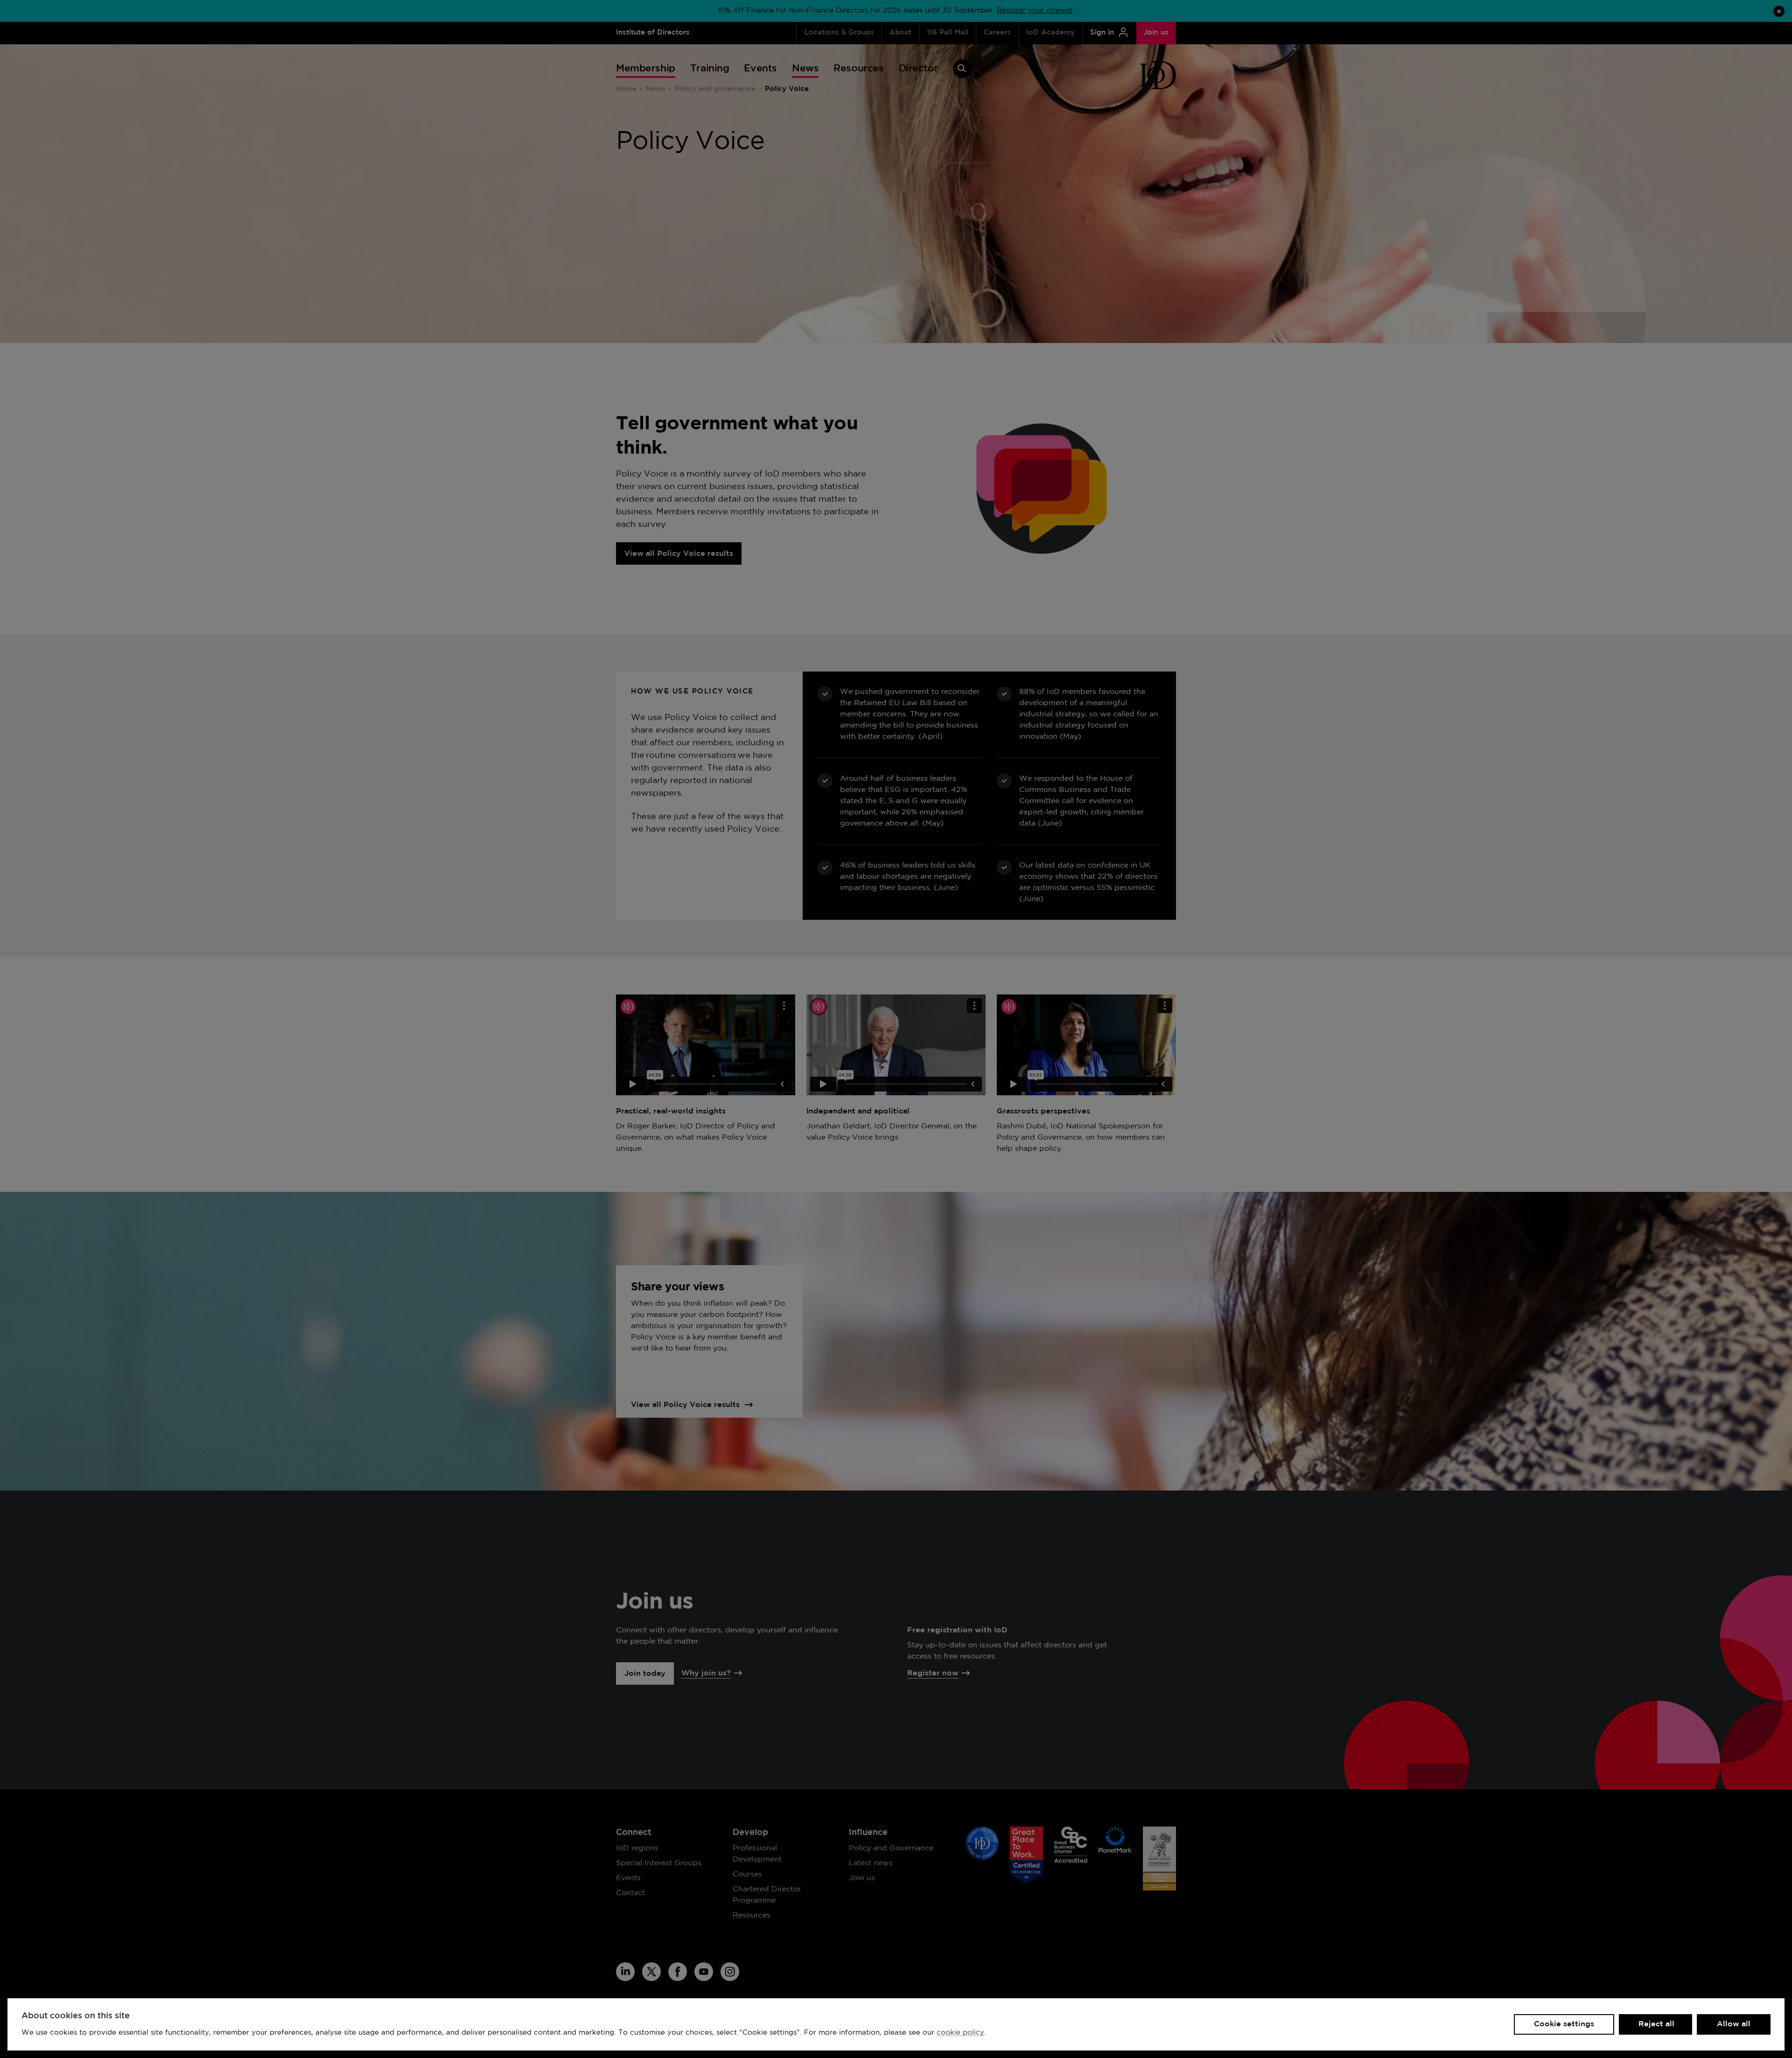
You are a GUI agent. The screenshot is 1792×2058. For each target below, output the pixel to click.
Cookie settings (1564, 2024)
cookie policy (960, 2033)
